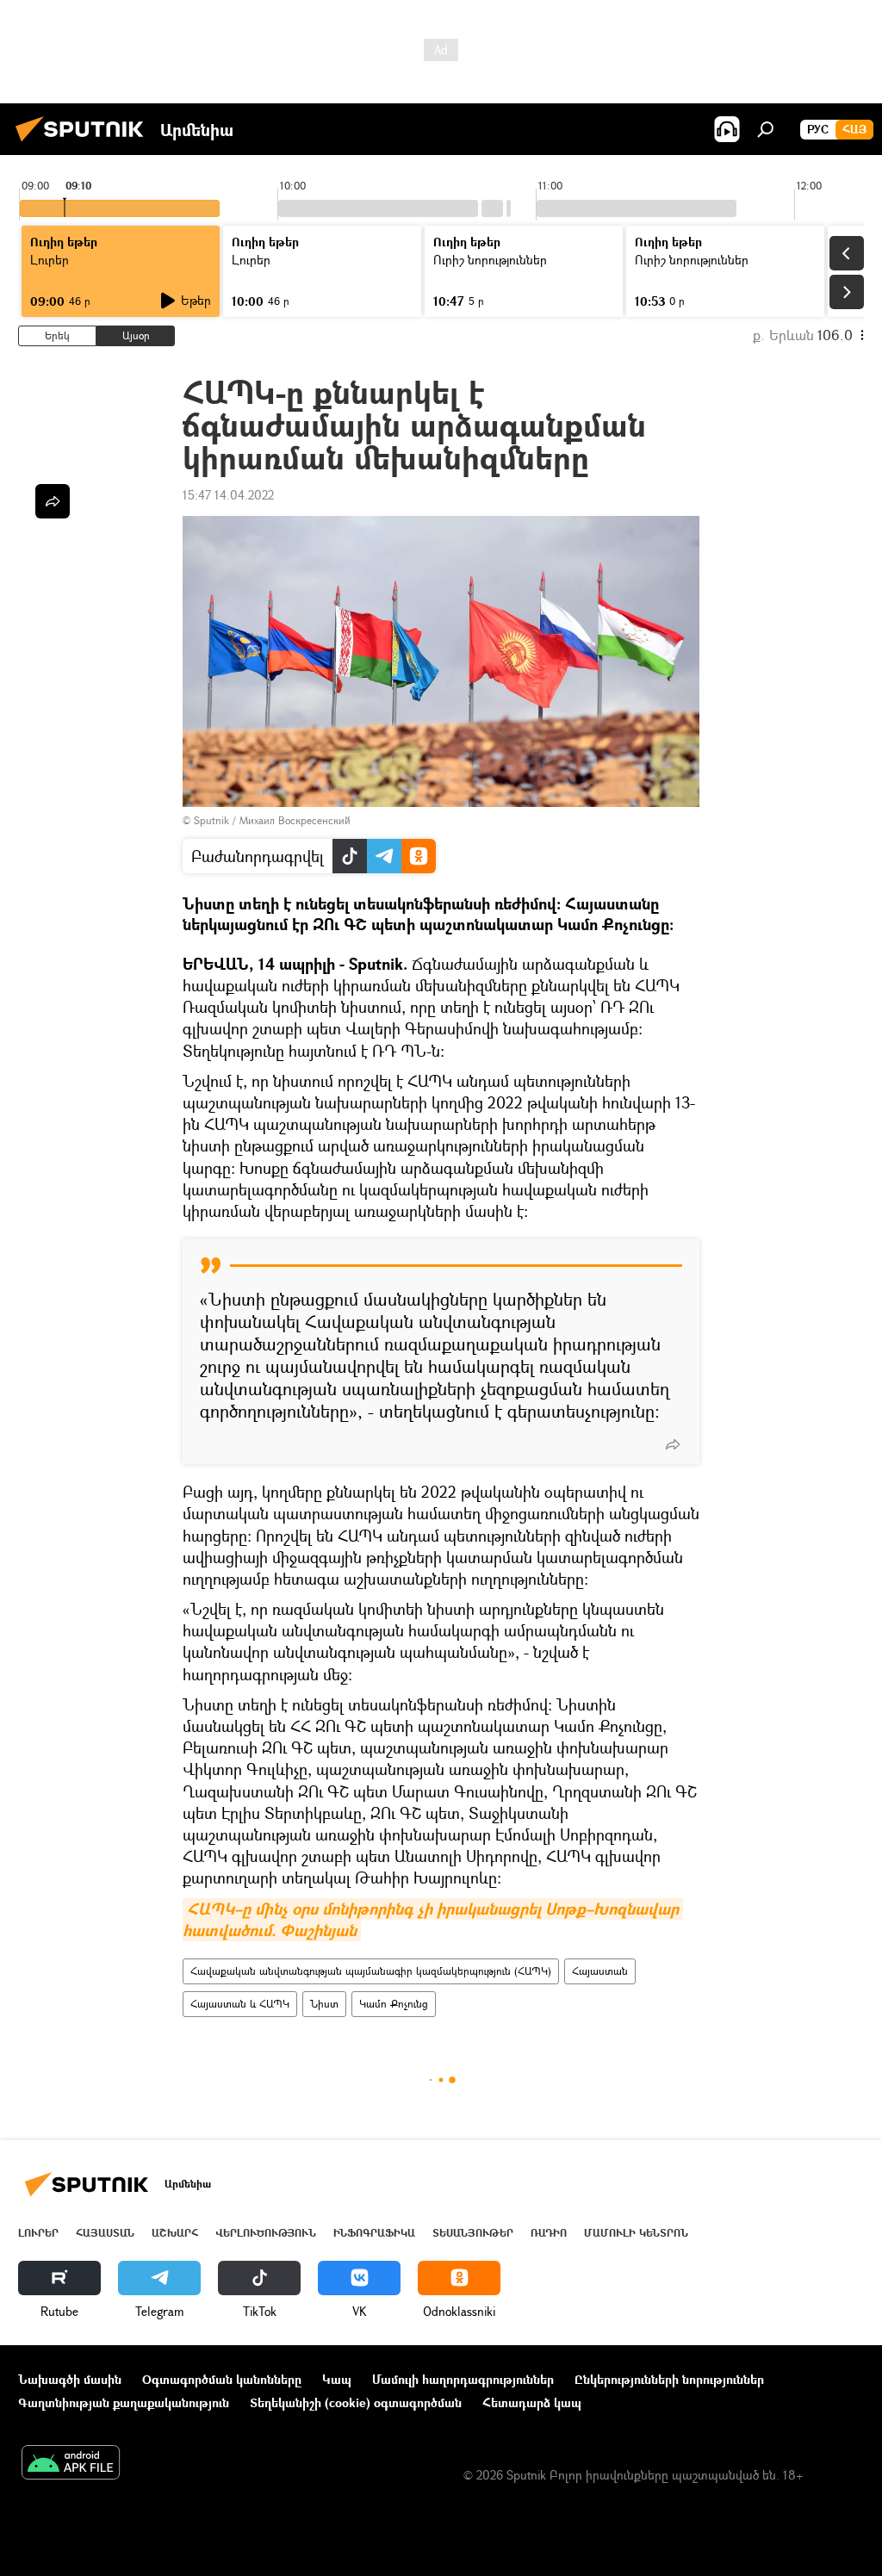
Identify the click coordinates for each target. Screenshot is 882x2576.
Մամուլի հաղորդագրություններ (463, 2379)
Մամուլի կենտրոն (636, 2233)
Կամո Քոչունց (394, 2004)
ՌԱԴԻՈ (549, 2233)
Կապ (337, 2379)
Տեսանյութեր (473, 2233)
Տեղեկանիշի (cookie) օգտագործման (356, 2402)
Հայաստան (600, 1971)
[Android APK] (71, 2464)
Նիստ (324, 2004)
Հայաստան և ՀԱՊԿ (240, 2004)
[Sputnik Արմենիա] (84, 143)
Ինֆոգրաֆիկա (374, 2233)
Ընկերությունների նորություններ (669, 2379)
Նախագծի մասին (70, 2379)
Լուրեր (38, 2233)
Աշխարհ (175, 2233)
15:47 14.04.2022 (228, 495)
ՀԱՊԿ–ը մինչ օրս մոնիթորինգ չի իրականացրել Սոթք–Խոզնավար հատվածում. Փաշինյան (433, 1920)
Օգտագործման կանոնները (222, 2379)
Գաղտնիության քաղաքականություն (124, 2402)
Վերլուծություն (266, 2233)
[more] (673, 1444)
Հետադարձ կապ (532, 2402)
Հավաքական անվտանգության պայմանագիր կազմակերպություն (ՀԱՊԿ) (371, 1971)
